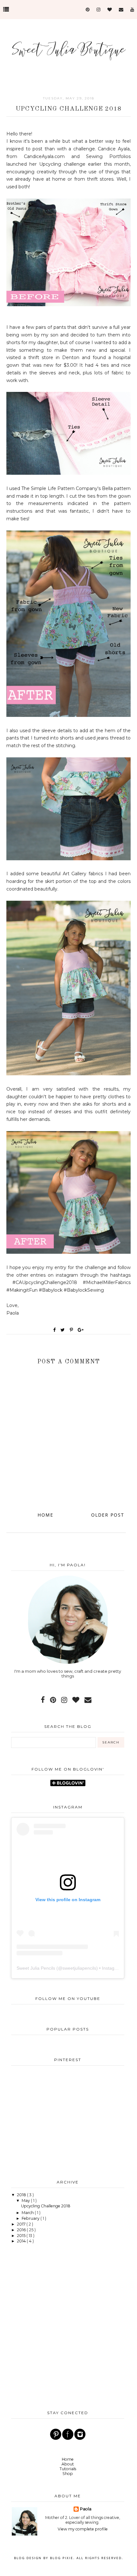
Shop (68, 2474)
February (31, 2218)
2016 (22, 2230)
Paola (86, 2509)
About (68, 2464)
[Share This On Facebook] (55, 1330)
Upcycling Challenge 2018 (46, 2206)
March (28, 2213)
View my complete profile (83, 2529)
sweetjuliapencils (79, 1968)
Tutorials (68, 2469)
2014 (22, 2241)
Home (46, 1515)
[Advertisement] (68, 2121)
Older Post (108, 1515)
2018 (22, 2195)
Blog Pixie (62, 2558)
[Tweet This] (64, 1330)
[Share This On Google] (81, 1330)
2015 (22, 2236)
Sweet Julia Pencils (36, 1968)
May (26, 2201)
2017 (22, 2224)
